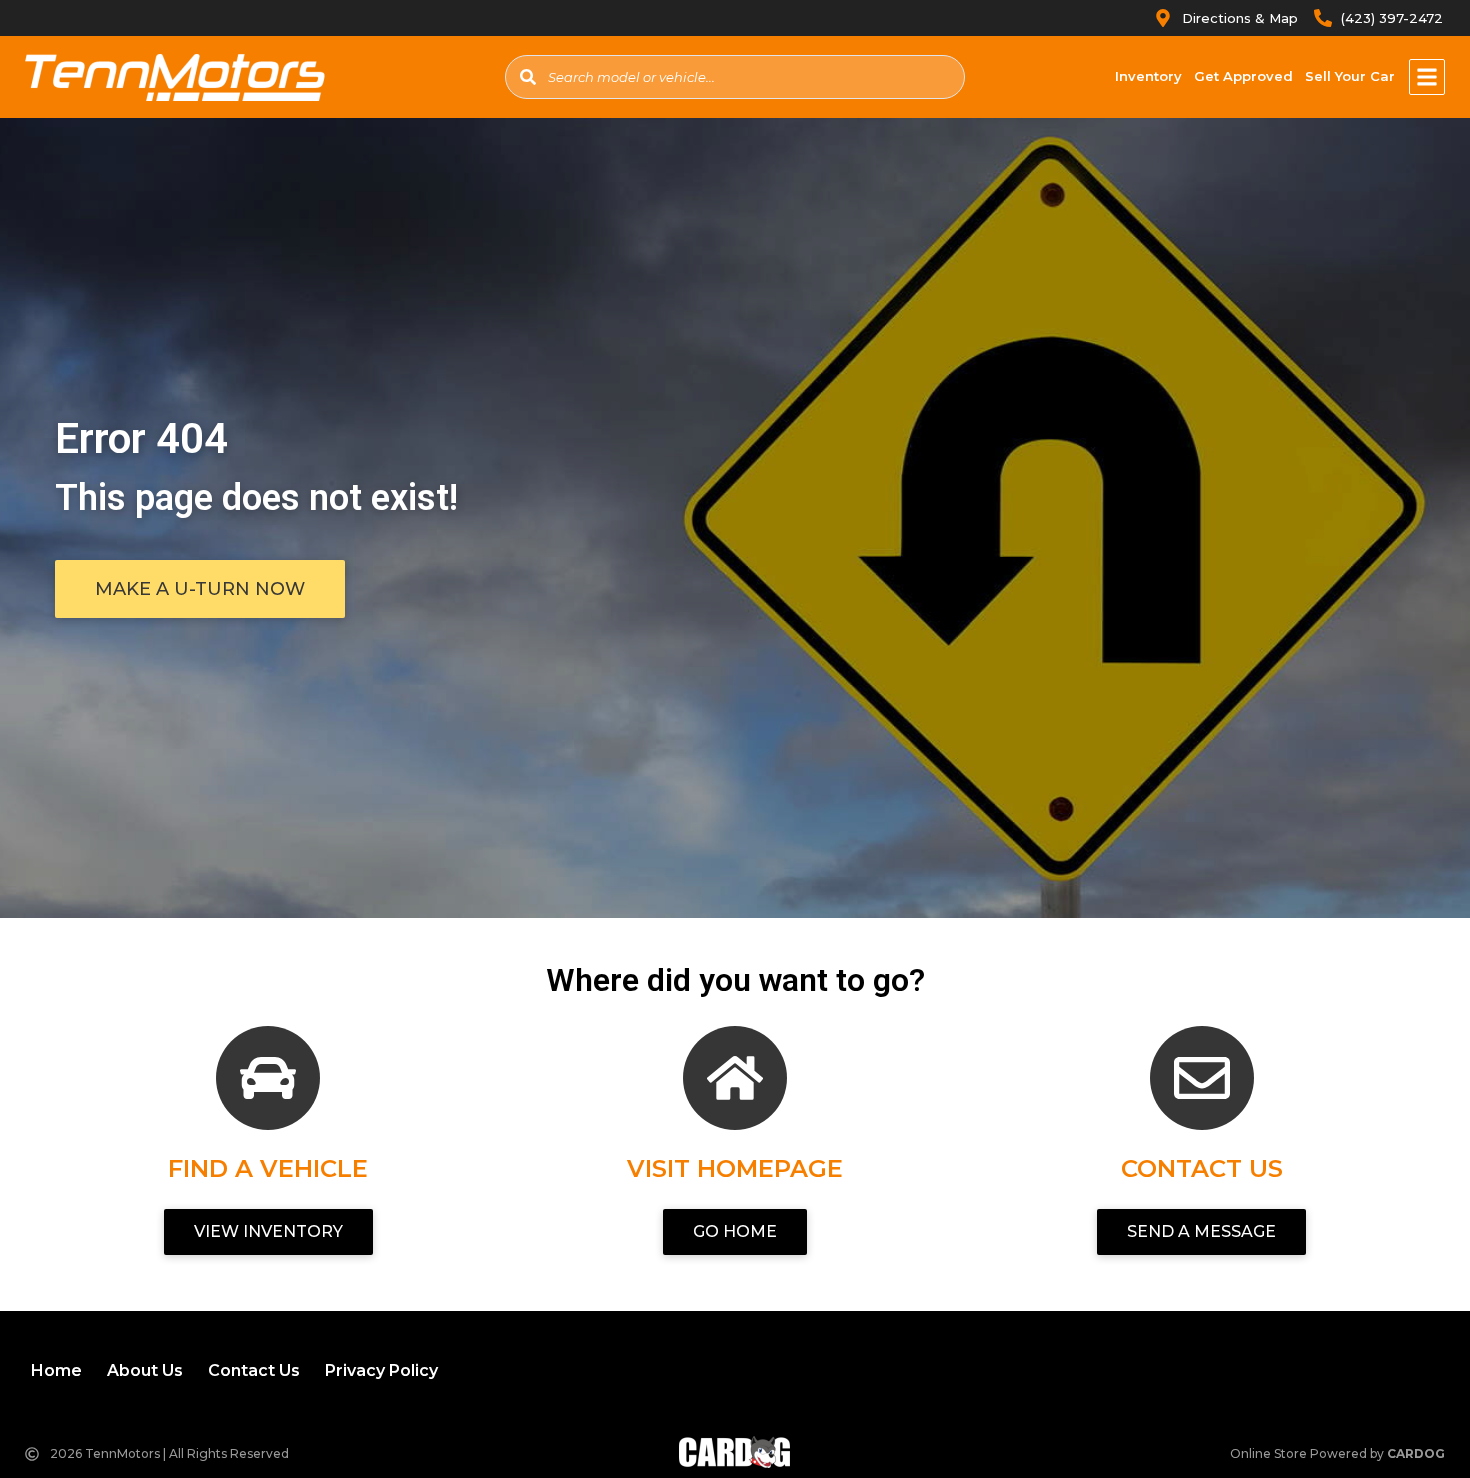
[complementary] (1410, 1418)
